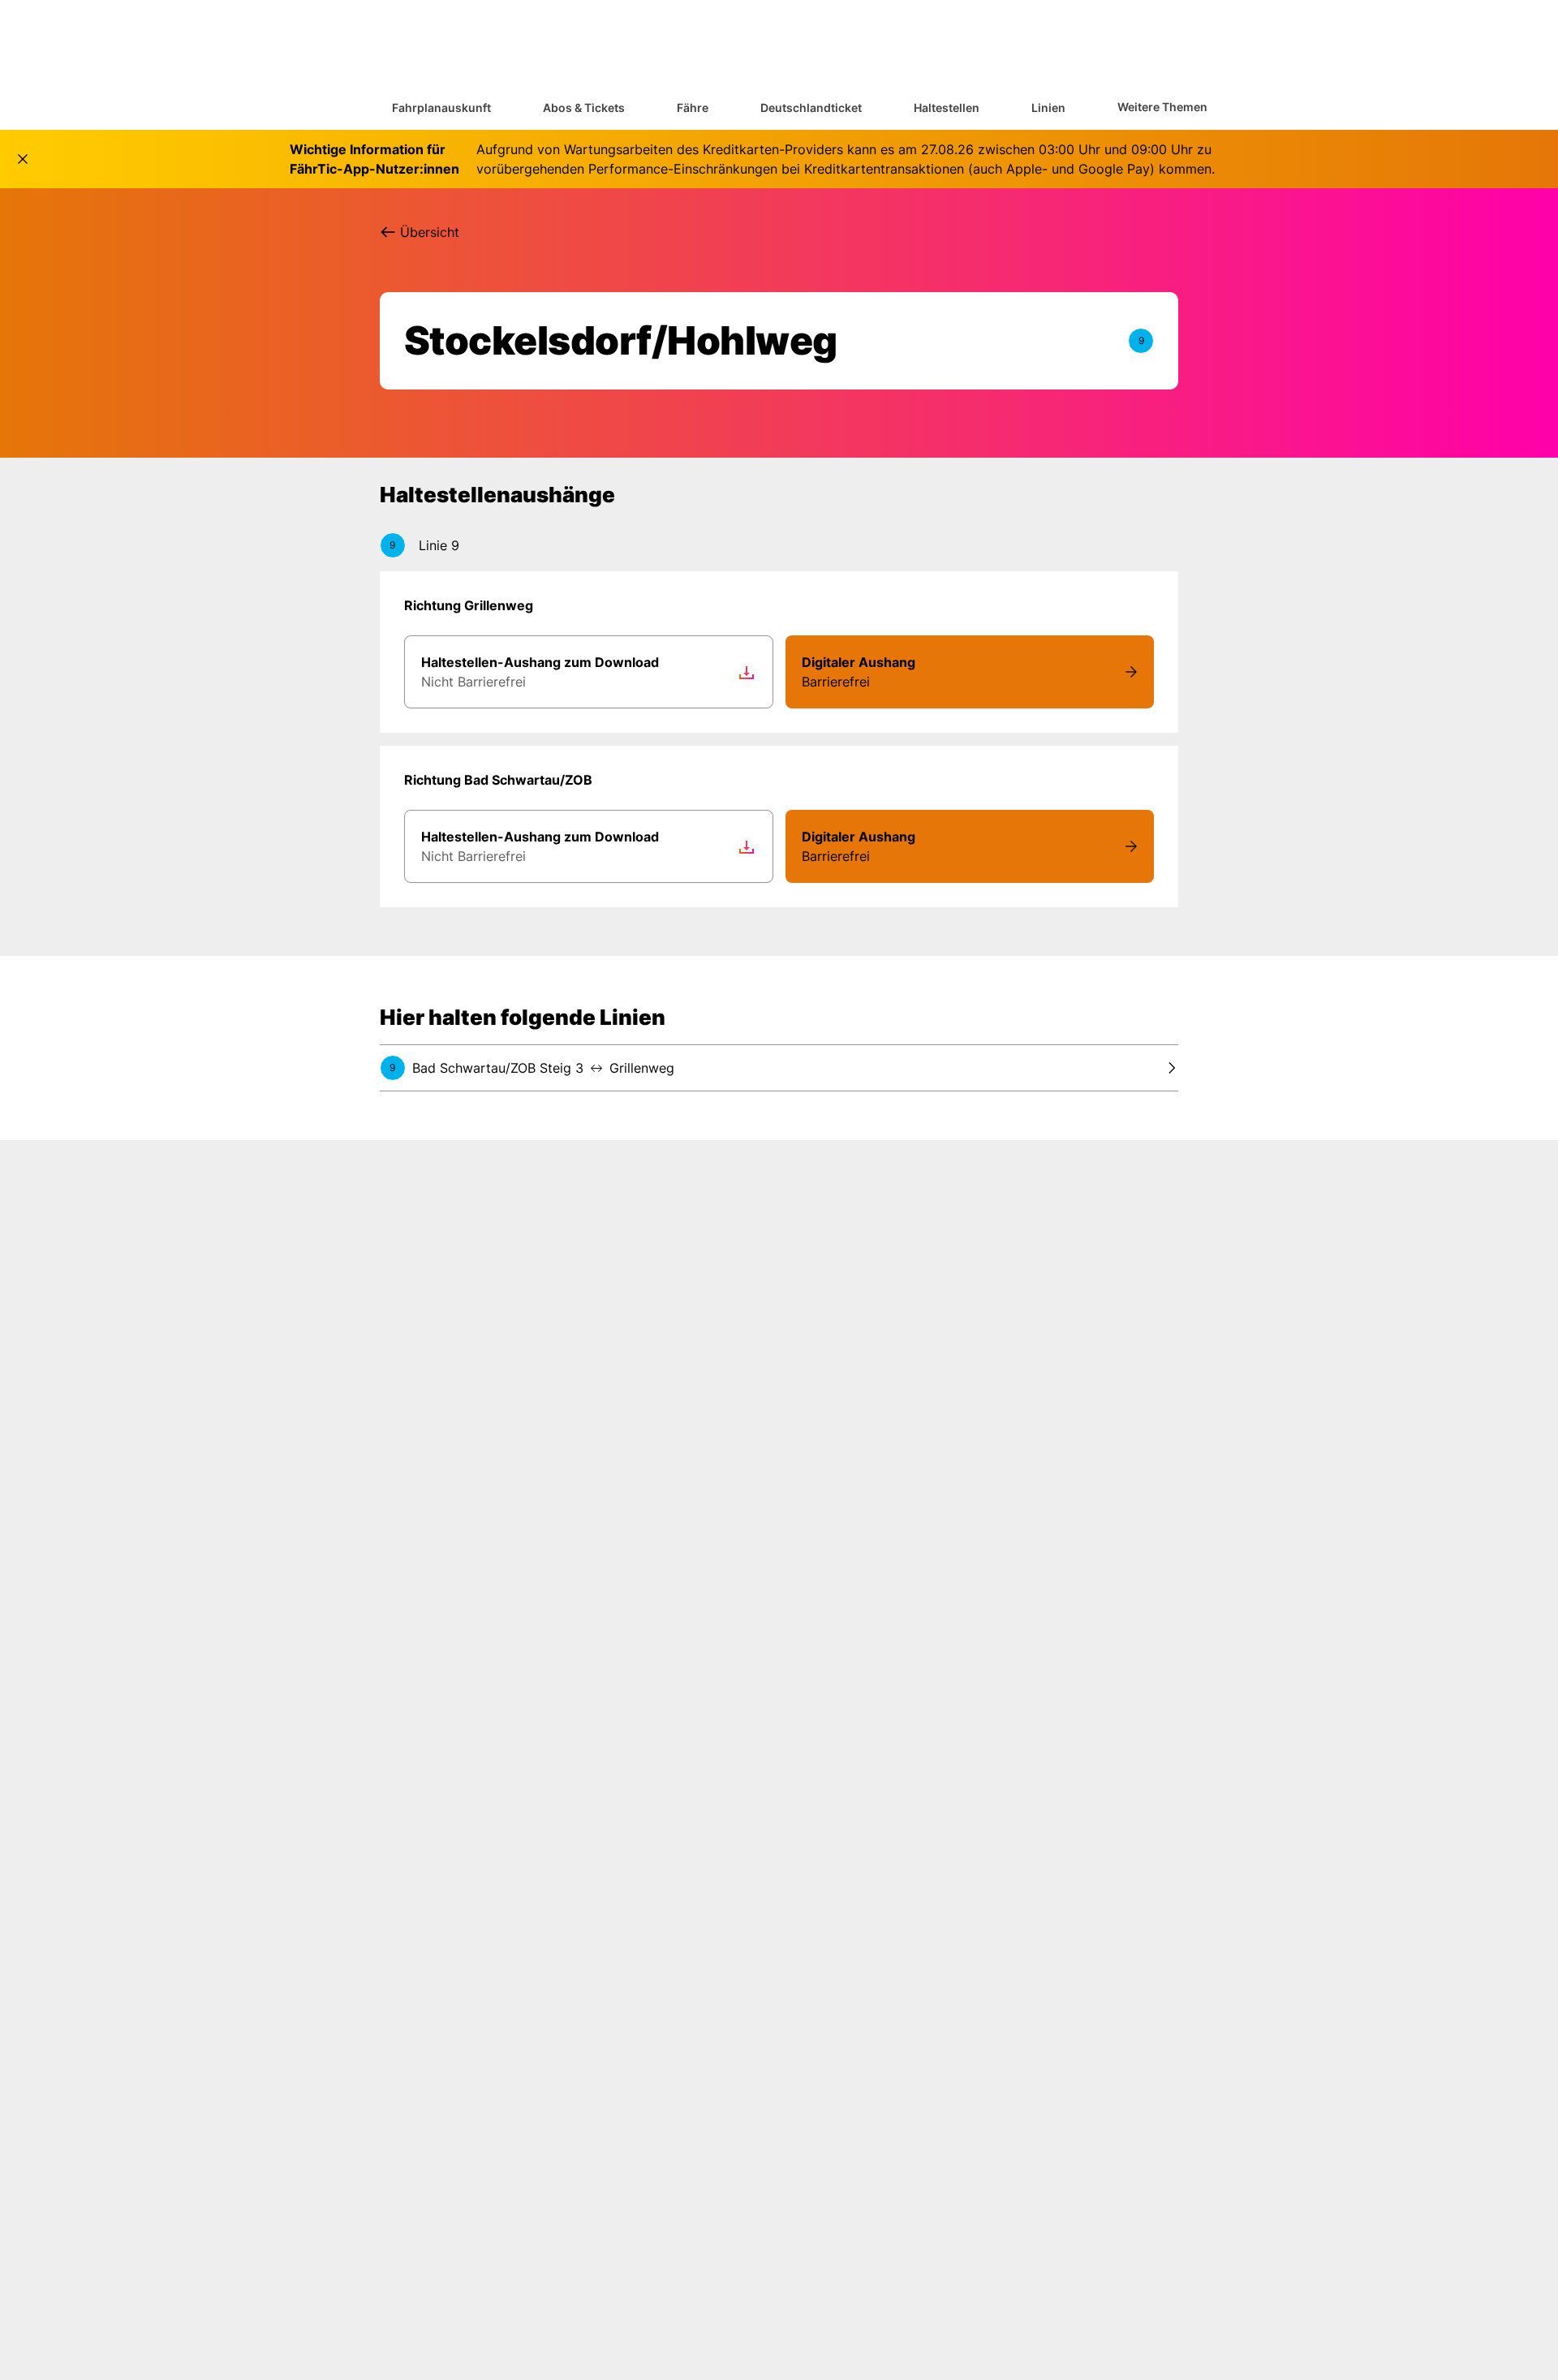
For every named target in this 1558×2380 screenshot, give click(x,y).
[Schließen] (23, 159)
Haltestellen (947, 108)
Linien (1048, 108)
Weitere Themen (1162, 107)
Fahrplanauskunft (441, 108)
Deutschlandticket (811, 108)
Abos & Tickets (584, 108)
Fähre (693, 108)
